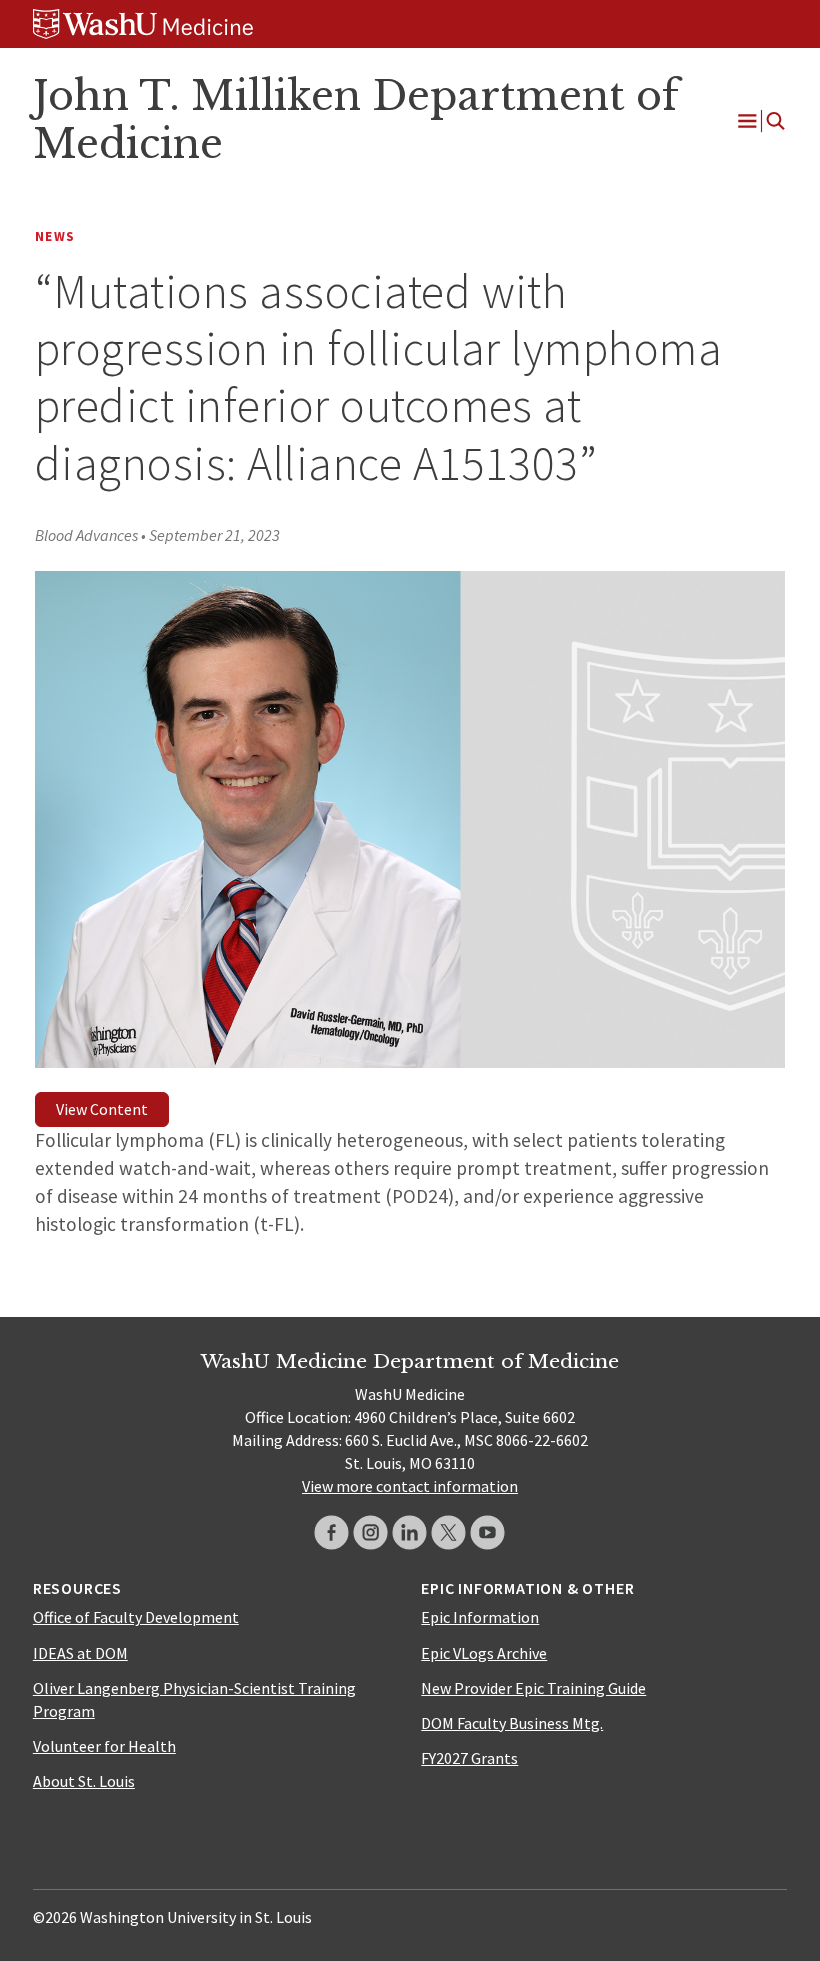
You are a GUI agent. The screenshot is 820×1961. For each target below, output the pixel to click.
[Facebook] (331, 1532)
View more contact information (410, 1486)
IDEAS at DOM (80, 1653)
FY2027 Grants (469, 1758)
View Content (102, 1109)
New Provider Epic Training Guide (533, 1688)
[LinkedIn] (409, 1532)
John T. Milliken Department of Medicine (356, 120)
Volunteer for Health (104, 1746)
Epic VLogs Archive (484, 1653)
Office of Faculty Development (136, 1617)
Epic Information (480, 1617)
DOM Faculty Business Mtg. (512, 1723)
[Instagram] (370, 1532)
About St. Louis (84, 1781)
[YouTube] (487, 1532)
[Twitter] (448, 1532)
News (55, 236)
